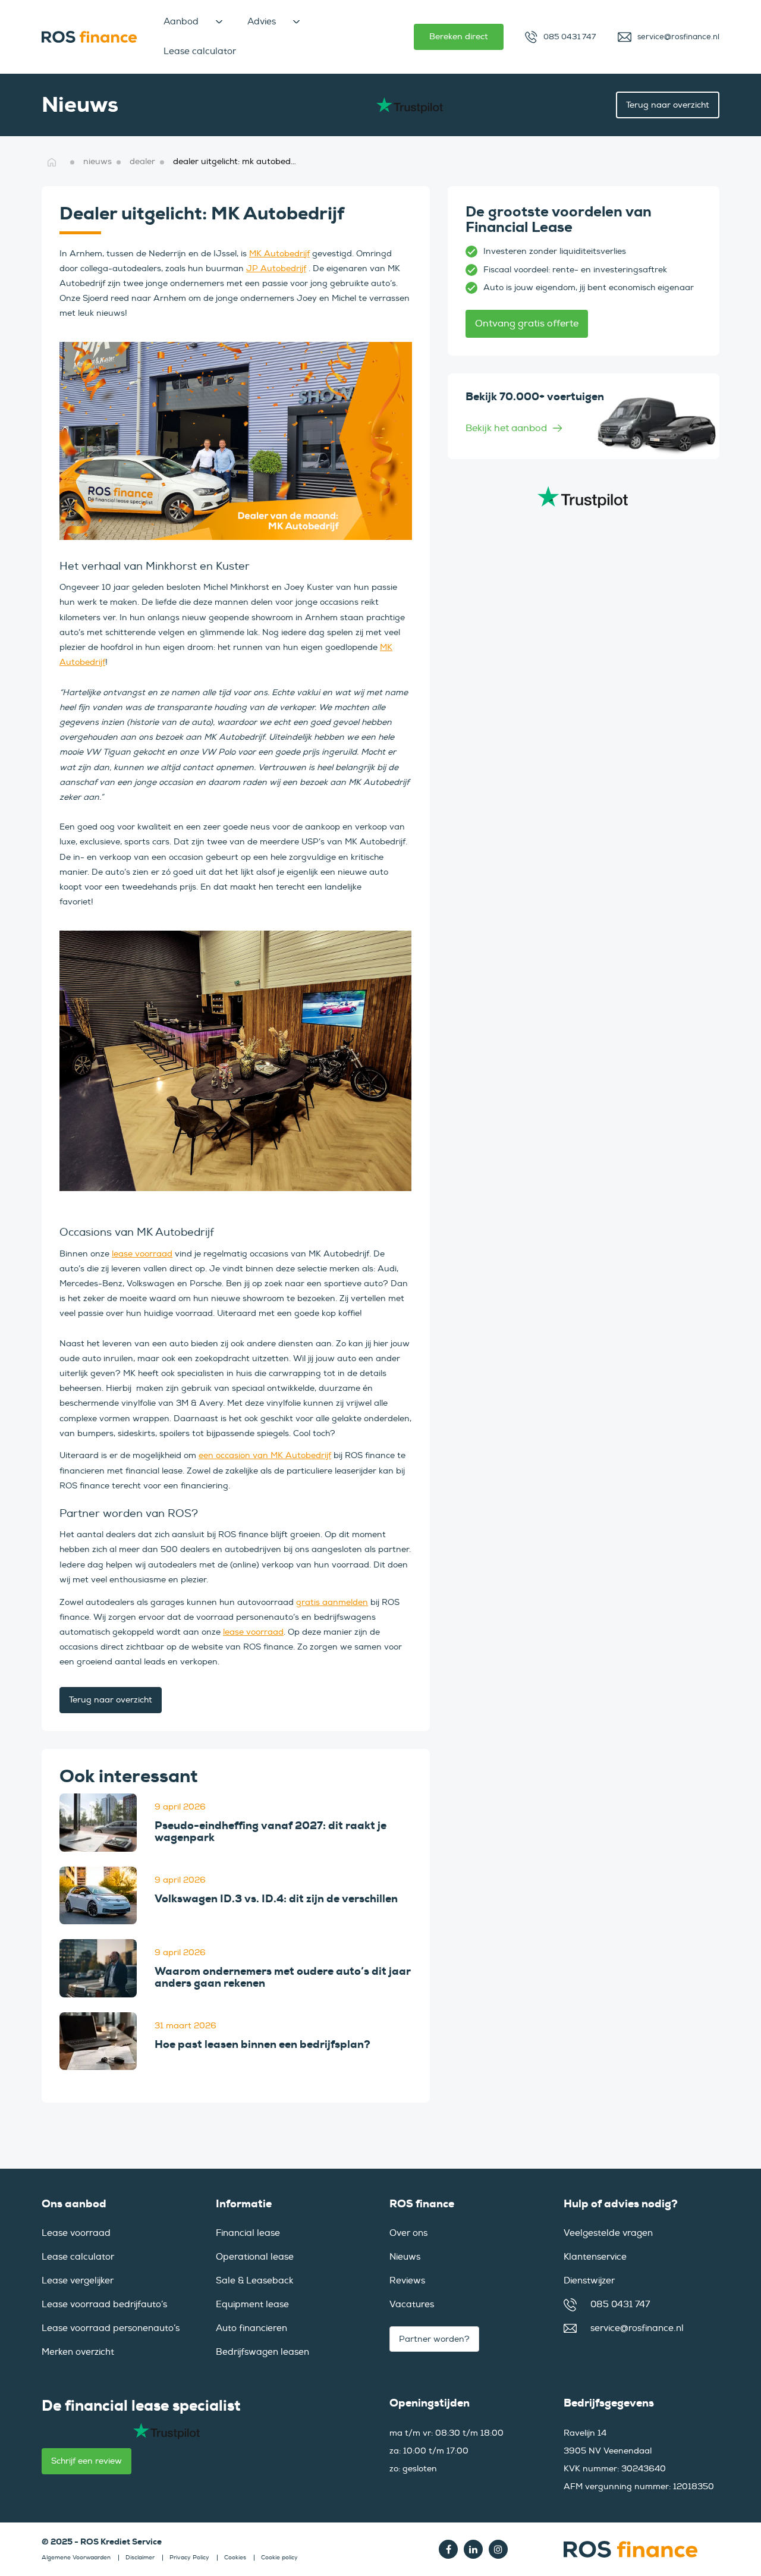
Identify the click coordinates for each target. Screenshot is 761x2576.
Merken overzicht (78, 2352)
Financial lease (248, 2233)
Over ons (408, 2233)
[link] (98, 1823)
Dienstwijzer (589, 2281)
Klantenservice (595, 2257)
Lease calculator (200, 51)
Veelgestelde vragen (608, 2233)
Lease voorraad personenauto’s (111, 2328)
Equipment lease (252, 2305)
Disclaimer (140, 2558)
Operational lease (255, 2257)
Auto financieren (251, 2328)
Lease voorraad (76, 2233)
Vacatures (412, 2305)
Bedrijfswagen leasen (262, 2352)
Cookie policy (279, 2558)
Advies (262, 22)
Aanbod (181, 22)
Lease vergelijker (78, 2281)
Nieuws (405, 2257)
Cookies (235, 2558)
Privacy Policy (189, 2558)
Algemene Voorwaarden (76, 2558)
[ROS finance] (89, 37)
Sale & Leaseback (254, 2281)
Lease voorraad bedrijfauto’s (104, 2305)
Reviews (407, 2281)
